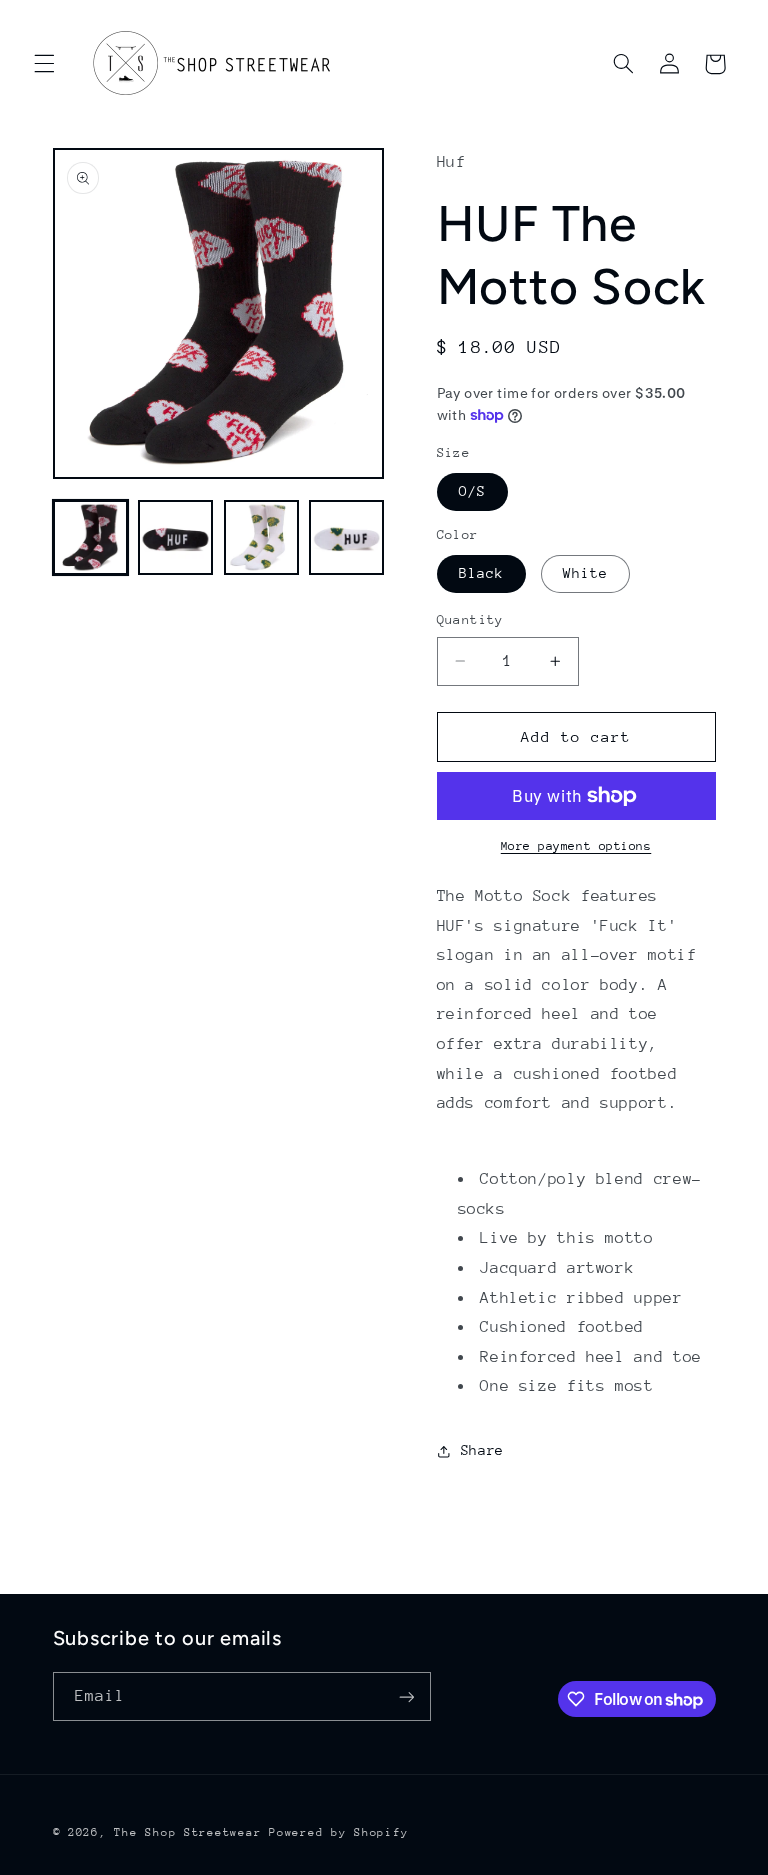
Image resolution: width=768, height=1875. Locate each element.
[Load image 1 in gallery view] (90, 537)
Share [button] (482, 1450)
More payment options (576, 846)
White (585, 573)
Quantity (470, 619)
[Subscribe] (406, 1696)
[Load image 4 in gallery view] (346, 537)
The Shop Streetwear (187, 1832)
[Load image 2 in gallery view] (175, 537)
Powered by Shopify (338, 1832)
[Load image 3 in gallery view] (261, 537)
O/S (472, 491)
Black (481, 573)
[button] (44, 64)
